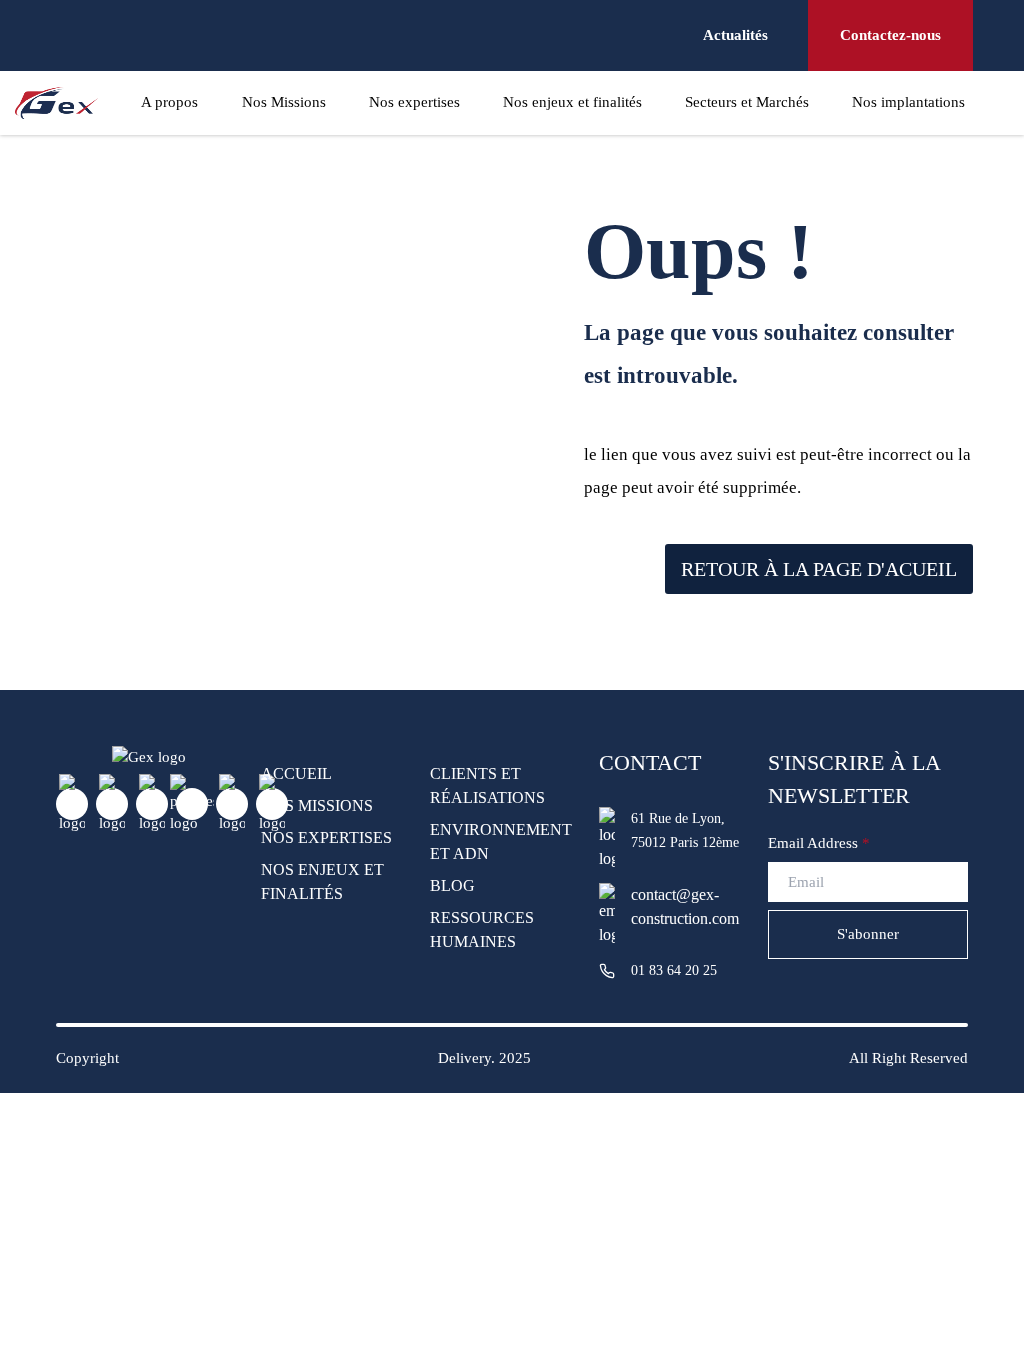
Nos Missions (284, 102)
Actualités (735, 35)
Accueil (296, 773)
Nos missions (317, 805)
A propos (169, 102)
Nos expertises (414, 102)
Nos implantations (908, 102)
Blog (452, 885)
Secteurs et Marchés (747, 102)
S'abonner (868, 934)
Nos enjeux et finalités (572, 102)
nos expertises (326, 837)
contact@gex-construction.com (639, 906)
